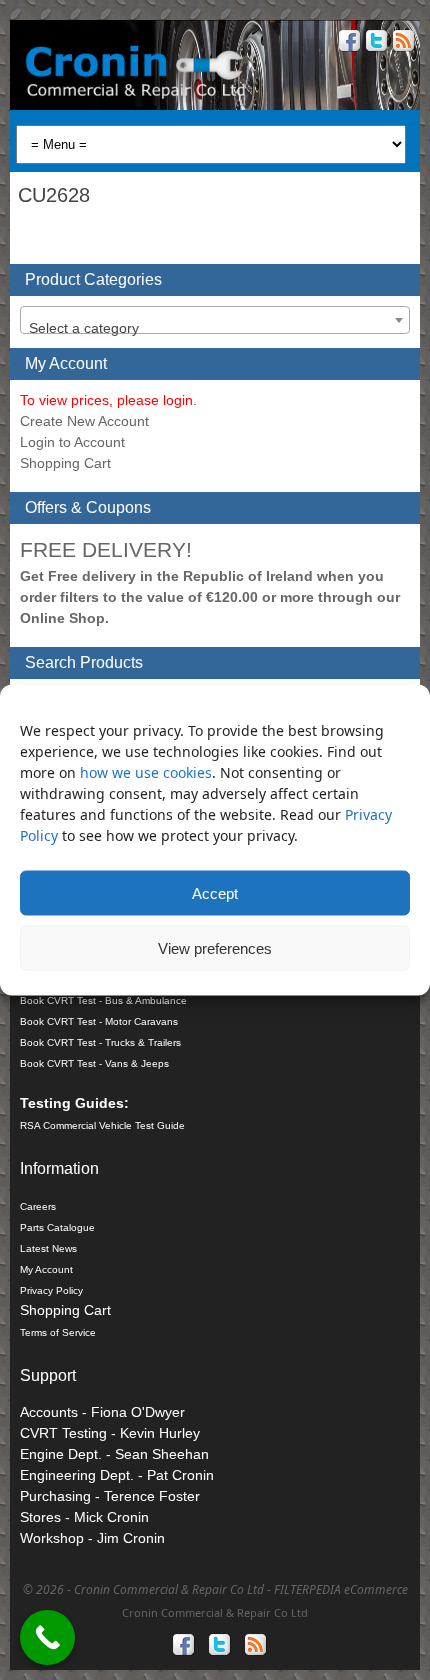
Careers (38, 1206)
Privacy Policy (51, 1290)
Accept (215, 892)
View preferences (215, 947)
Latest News (48, 1248)
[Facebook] (347, 43)
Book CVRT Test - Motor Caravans (99, 1021)
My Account (46, 1269)
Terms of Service (58, 1332)
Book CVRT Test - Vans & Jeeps (94, 1063)
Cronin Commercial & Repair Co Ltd (215, 1612)
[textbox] (215, 328)
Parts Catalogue (57, 1227)
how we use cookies (146, 772)
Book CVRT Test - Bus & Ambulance (103, 1000)
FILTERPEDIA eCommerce (341, 1589)
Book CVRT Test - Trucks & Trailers (100, 1042)
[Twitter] (374, 43)
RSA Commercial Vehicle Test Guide (102, 1125)
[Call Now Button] (47, 1637)
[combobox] (215, 320)
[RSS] (401, 43)
